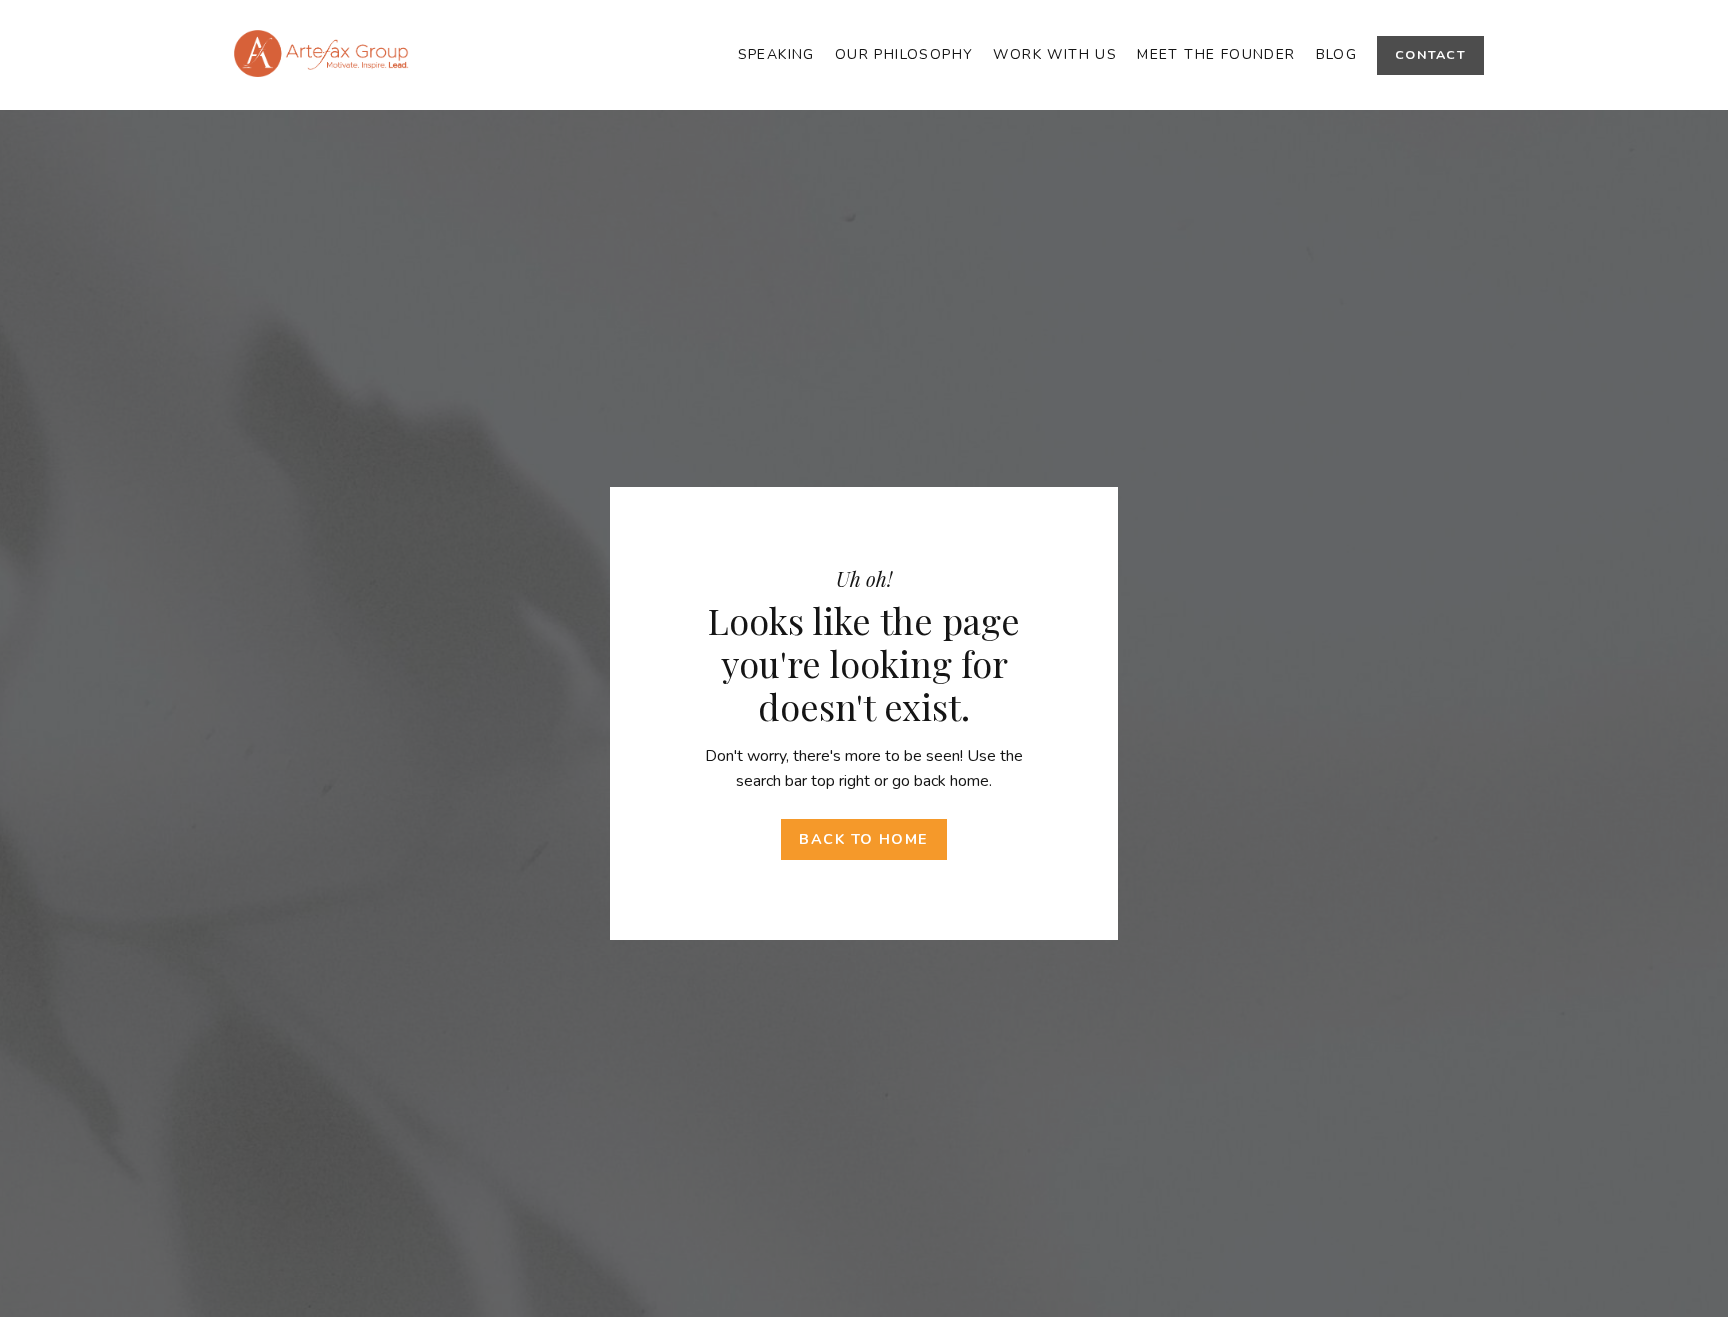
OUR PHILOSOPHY (904, 54)
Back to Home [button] (863, 839)
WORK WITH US (1055, 54)
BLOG (1337, 54)
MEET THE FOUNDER (1216, 54)
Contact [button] (1430, 54)
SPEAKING (776, 54)
